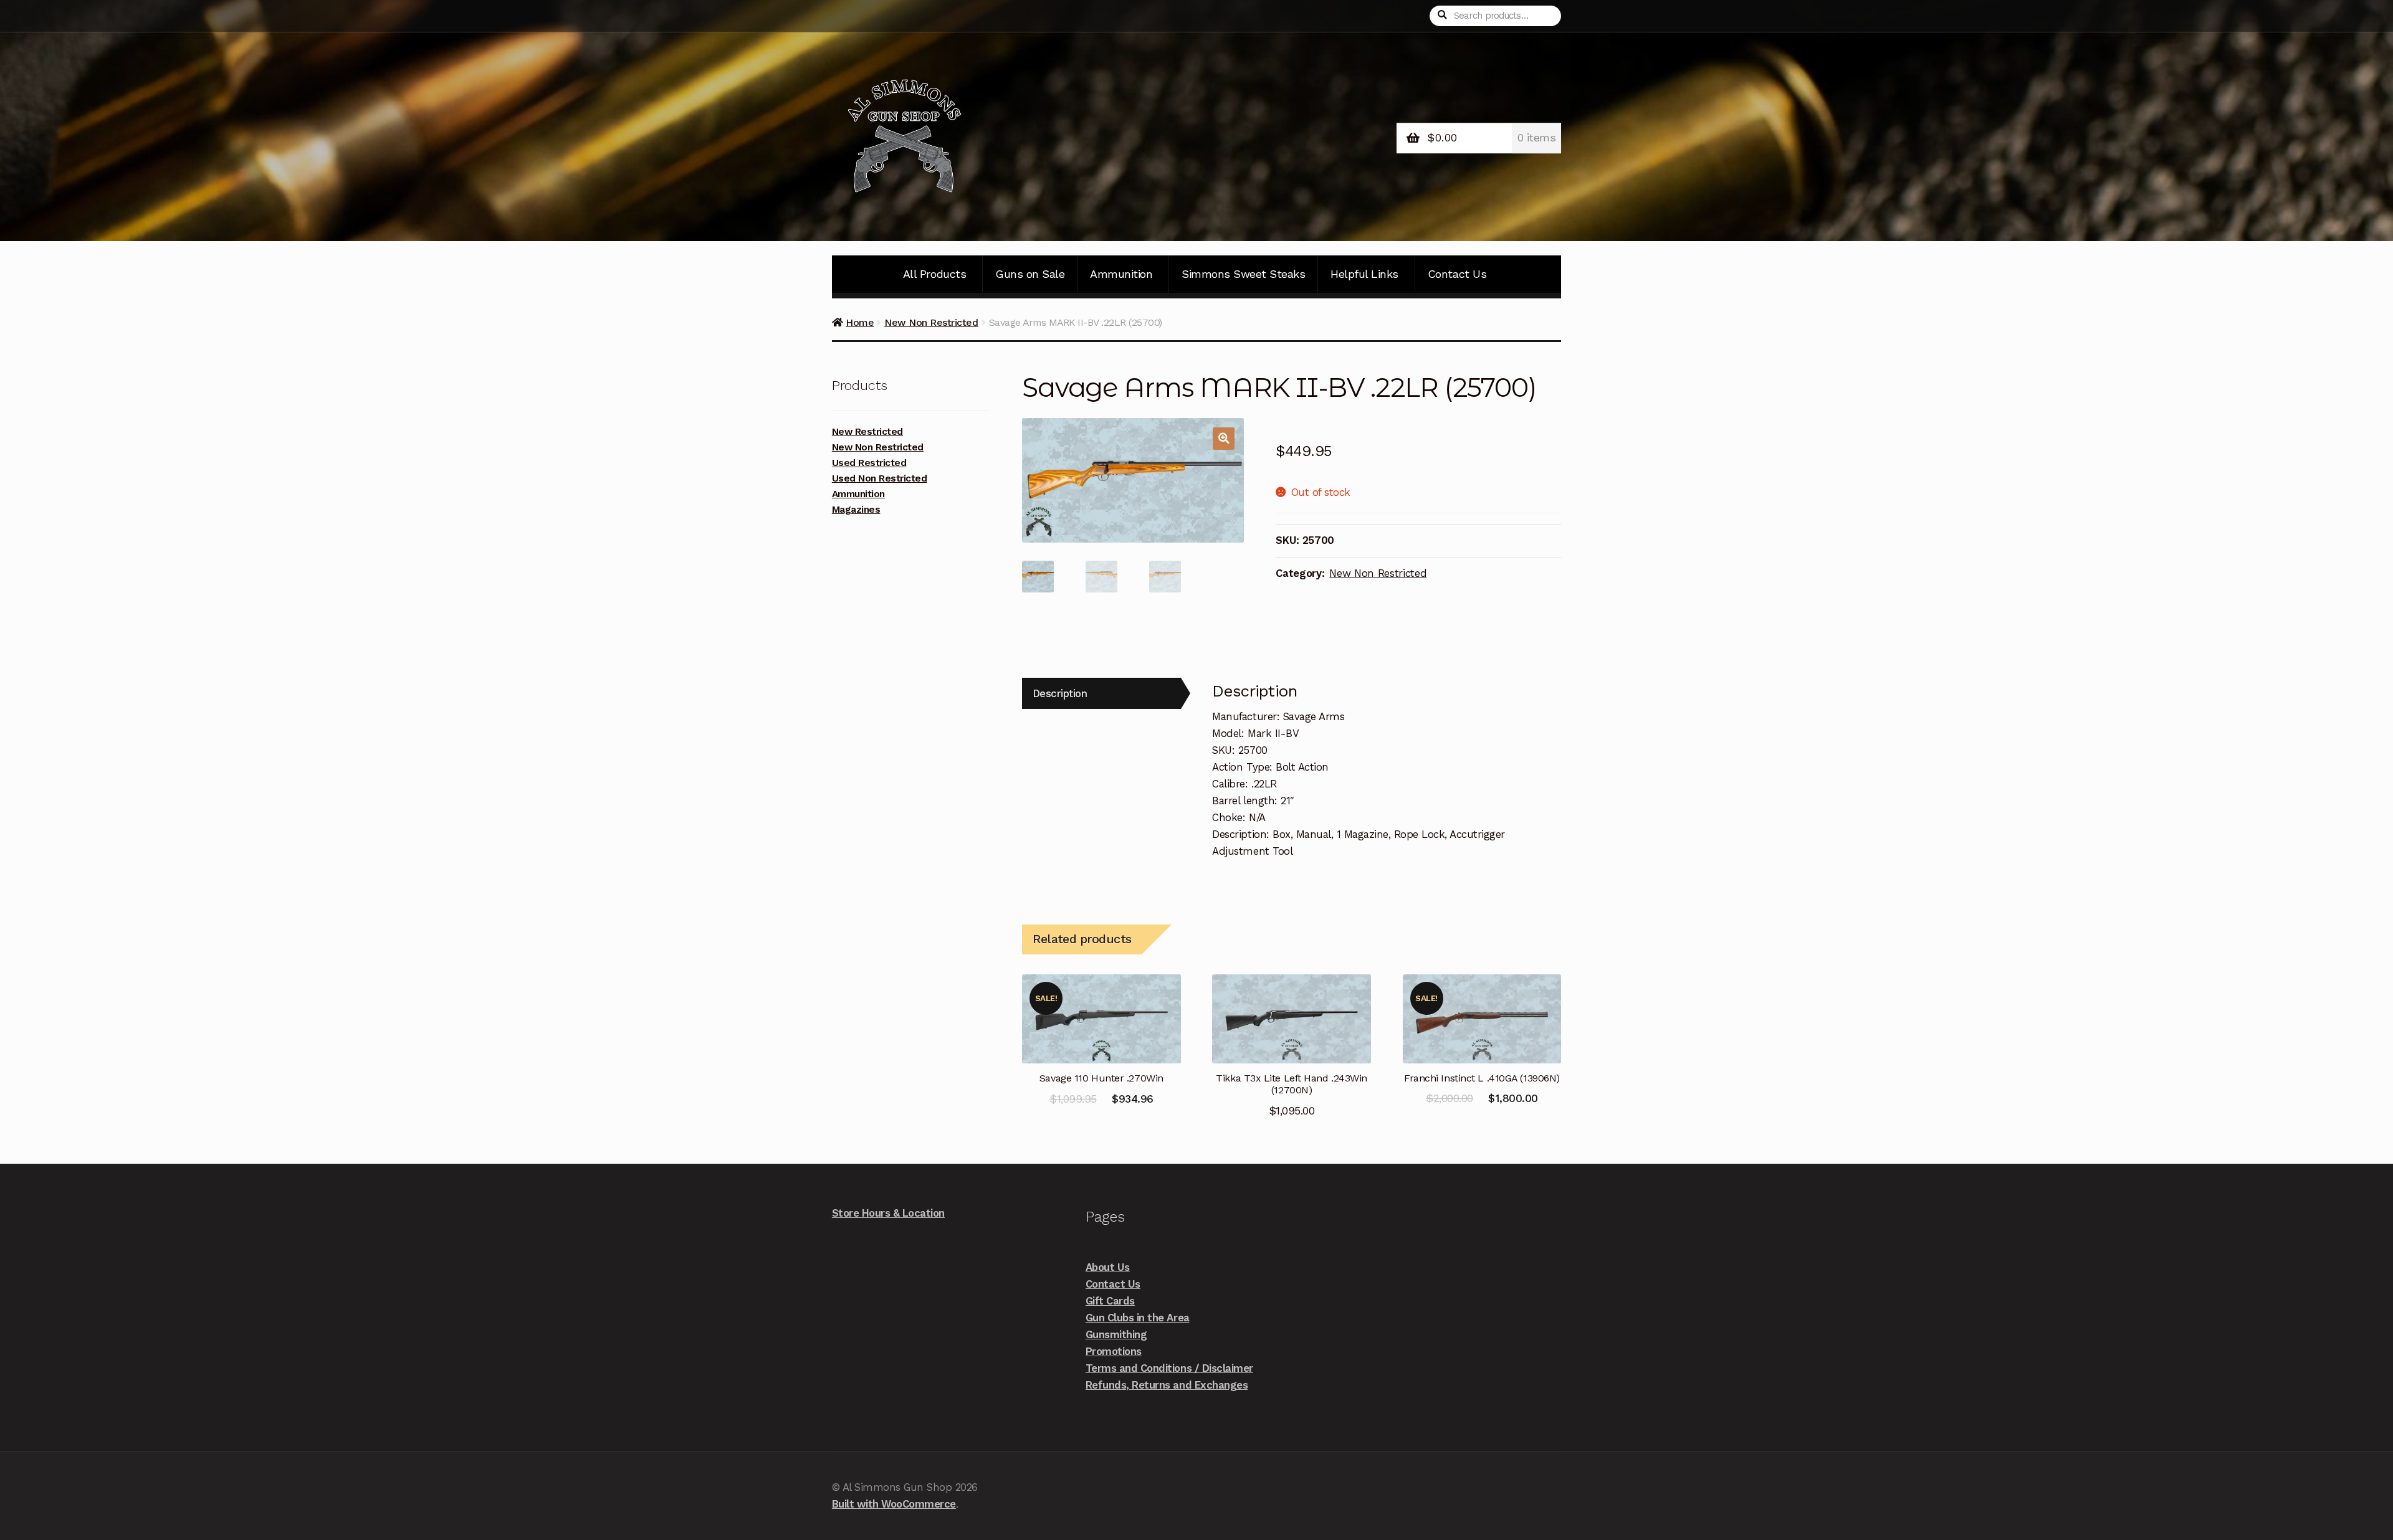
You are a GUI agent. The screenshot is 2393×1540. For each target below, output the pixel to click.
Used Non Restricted (880, 478)
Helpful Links (1364, 274)
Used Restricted (869, 463)
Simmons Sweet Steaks (1243, 274)
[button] (1224, 438)
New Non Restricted (931, 322)
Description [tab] (1060, 693)
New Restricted (867, 432)
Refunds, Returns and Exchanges (1167, 1385)
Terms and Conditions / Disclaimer (1169, 1368)
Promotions (1114, 1351)
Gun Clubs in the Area (1138, 1318)
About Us (1108, 1267)
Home (860, 322)
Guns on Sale (1030, 274)
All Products (934, 274)
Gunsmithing (1116, 1334)
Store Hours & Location (888, 1213)
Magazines (856, 510)
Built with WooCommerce (894, 1504)
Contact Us (1457, 274)
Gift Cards (1110, 1301)
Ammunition (1121, 274)
